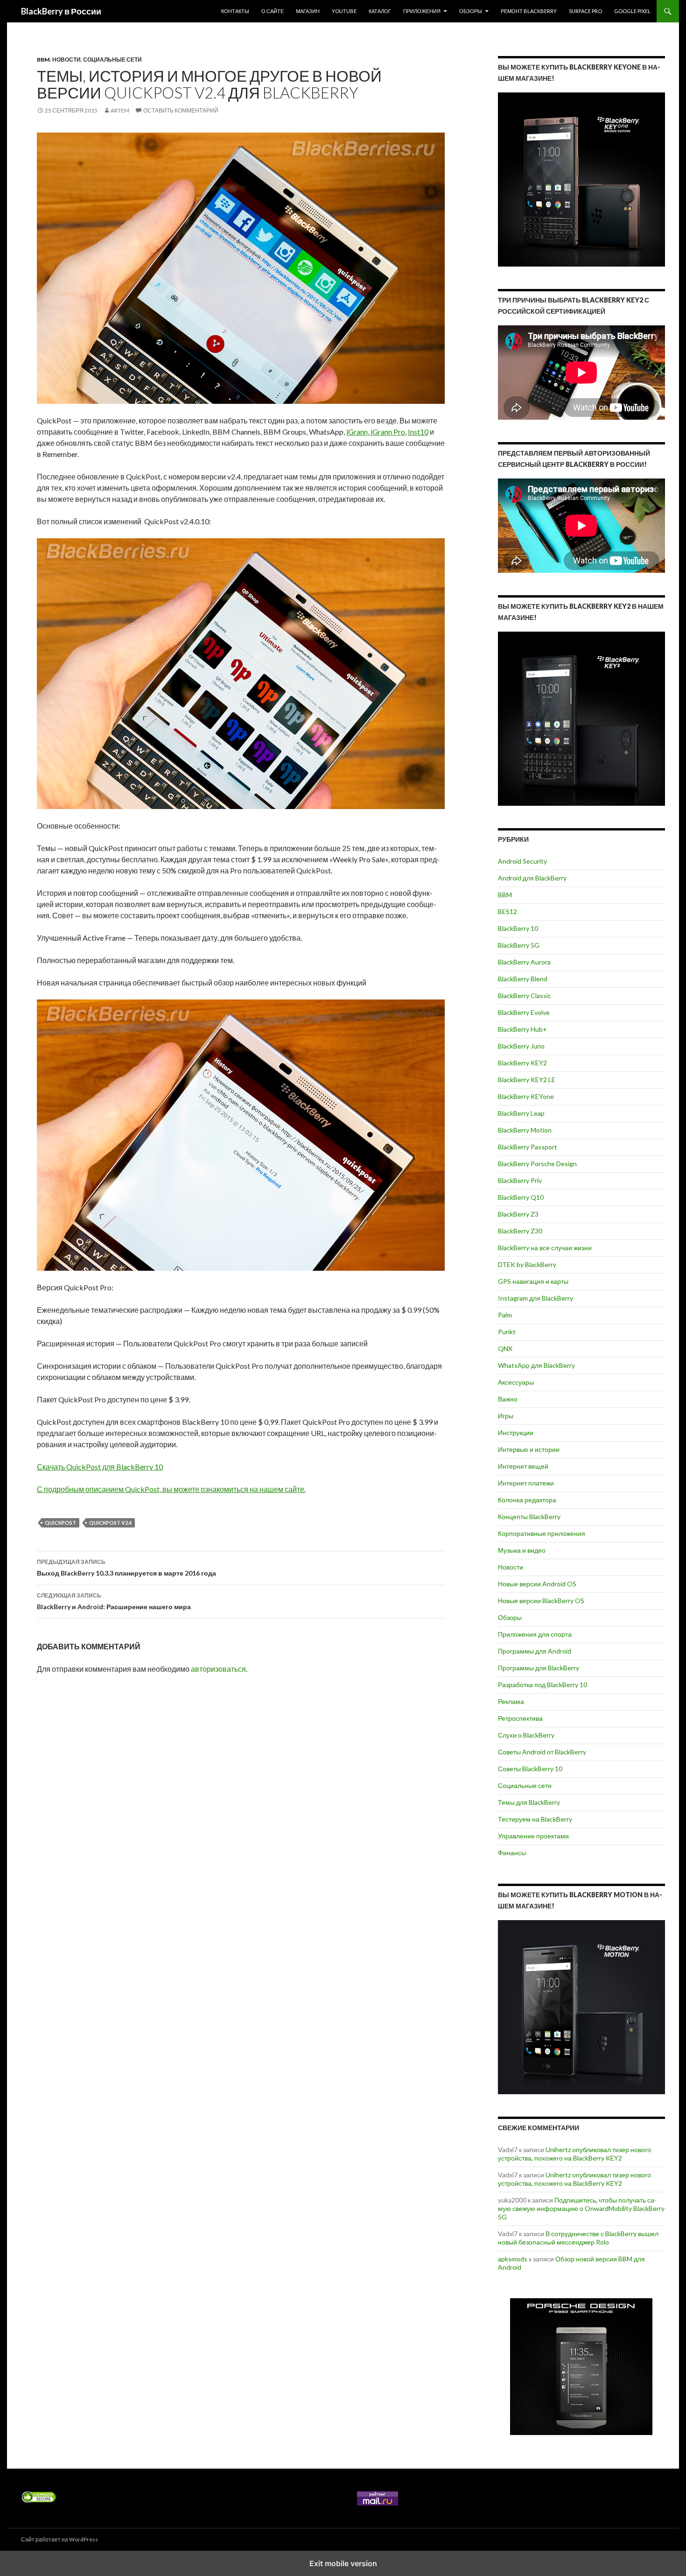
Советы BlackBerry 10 (530, 1769)
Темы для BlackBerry (529, 1802)
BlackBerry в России (61, 11)
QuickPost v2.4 (110, 1523)
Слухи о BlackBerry (526, 1735)
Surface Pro (585, 11)
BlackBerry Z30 (520, 1231)
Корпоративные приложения (542, 1533)
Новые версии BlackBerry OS (541, 1601)
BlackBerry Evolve (524, 1012)
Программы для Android (535, 1651)
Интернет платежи (526, 1483)
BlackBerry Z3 (518, 1214)
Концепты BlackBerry (529, 1517)
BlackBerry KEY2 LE (527, 1080)
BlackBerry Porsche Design (537, 1164)
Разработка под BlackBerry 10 (542, 1685)
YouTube (344, 11)
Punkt (507, 1332)
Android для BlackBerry (532, 878)
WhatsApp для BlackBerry (536, 1365)
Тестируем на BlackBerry (535, 1819)
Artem (120, 110)
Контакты (235, 11)
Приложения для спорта (535, 1634)
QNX (505, 1348)
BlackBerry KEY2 (522, 1063)
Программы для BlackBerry (539, 1668)
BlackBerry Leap (521, 1113)
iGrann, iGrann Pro (376, 432)
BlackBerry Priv (520, 1180)
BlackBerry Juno (521, 1046)
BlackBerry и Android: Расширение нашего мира (114, 1601)
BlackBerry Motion (525, 1130)
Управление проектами (533, 1836)
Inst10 (418, 432)
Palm (505, 1315)
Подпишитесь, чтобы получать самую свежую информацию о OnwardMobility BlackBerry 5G (581, 2208)
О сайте (273, 11)
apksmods (513, 2259)
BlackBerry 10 (518, 928)
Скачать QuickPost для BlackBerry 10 (100, 1467)
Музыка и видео (522, 1550)
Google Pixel (632, 11)
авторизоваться (218, 1669)
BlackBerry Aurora (524, 962)
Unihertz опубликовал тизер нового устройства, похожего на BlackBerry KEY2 (574, 2154)
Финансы (512, 1853)
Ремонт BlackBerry (529, 11)
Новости (66, 60)
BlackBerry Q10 (521, 1197)
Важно (508, 1399)
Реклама (511, 1701)
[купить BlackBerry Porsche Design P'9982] (581, 2367)
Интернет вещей (523, 1466)
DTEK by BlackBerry (527, 1264)
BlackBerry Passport (528, 1147)
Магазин (308, 11)
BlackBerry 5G (519, 945)
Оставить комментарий (181, 110)
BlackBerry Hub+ (522, 1029)
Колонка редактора (527, 1500)
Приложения (422, 11)
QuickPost (60, 1523)
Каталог (380, 11)
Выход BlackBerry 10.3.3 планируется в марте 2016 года (126, 1568)
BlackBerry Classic (525, 996)
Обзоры (471, 11)
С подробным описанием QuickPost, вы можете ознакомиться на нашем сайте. (171, 1489)
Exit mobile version (343, 2563)
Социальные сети (112, 60)
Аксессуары (516, 1382)
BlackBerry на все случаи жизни (545, 1248)
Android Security (522, 861)
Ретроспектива (520, 1718)
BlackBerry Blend (523, 979)
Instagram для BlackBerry (535, 1298)
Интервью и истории (529, 1449)
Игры (506, 1416)
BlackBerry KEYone (526, 1096)
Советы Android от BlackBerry (542, 1752)
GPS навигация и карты (533, 1281)
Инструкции (516, 1432)
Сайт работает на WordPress (59, 2539)
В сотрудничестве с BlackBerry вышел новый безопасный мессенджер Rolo (578, 2238)
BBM (43, 60)
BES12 (507, 911)
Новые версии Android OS (537, 1584)
